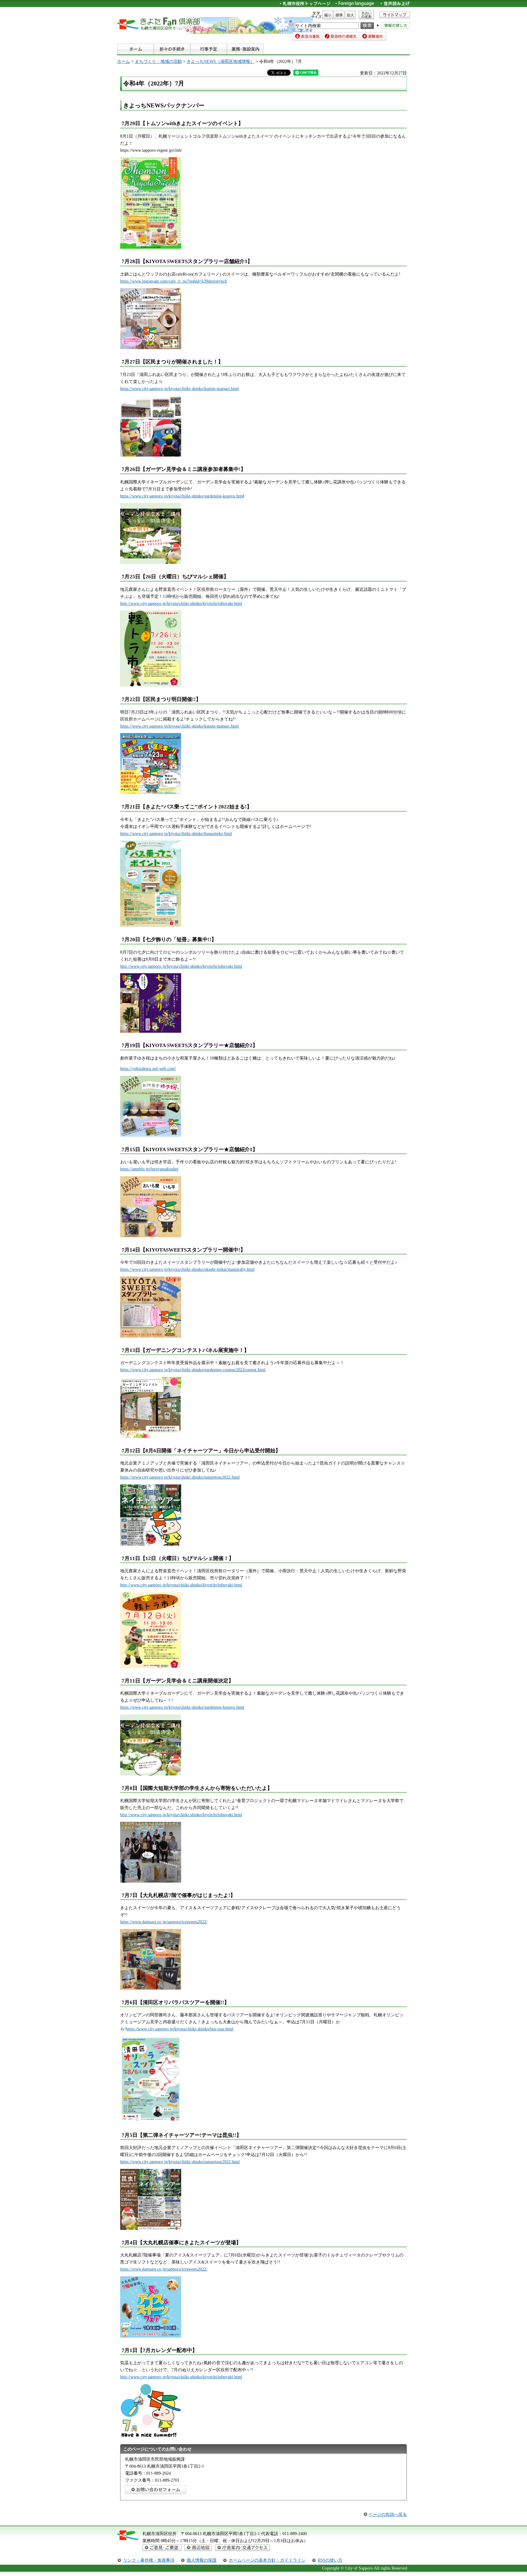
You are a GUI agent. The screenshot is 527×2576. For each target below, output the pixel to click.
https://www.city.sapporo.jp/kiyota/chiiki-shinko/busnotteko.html (176, 833)
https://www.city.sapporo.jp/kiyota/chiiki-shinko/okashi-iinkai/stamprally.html (187, 1269)
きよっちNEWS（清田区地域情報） (220, 61)
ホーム (124, 61)
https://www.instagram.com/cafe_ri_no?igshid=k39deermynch (174, 281)
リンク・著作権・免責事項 (149, 2560)
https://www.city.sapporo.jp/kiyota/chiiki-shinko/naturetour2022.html (180, 1477)
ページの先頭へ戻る (388, 2514)
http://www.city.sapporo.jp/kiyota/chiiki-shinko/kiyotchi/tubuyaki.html (181, 603)
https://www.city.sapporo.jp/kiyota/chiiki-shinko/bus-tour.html (180, 2029)
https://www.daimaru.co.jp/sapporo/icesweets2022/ (164, 1922)
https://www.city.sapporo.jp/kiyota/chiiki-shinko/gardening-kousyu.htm (182, 496)
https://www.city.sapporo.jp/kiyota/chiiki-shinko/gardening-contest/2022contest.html (193, 1370)
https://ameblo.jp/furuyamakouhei (149, 1169)
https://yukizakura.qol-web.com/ (148, 1068)
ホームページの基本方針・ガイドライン (267, 2560)
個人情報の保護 (202, 2560)
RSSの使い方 (330, 2560)
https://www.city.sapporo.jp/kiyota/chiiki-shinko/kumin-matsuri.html (179, 388)
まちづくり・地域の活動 (158, 61)
